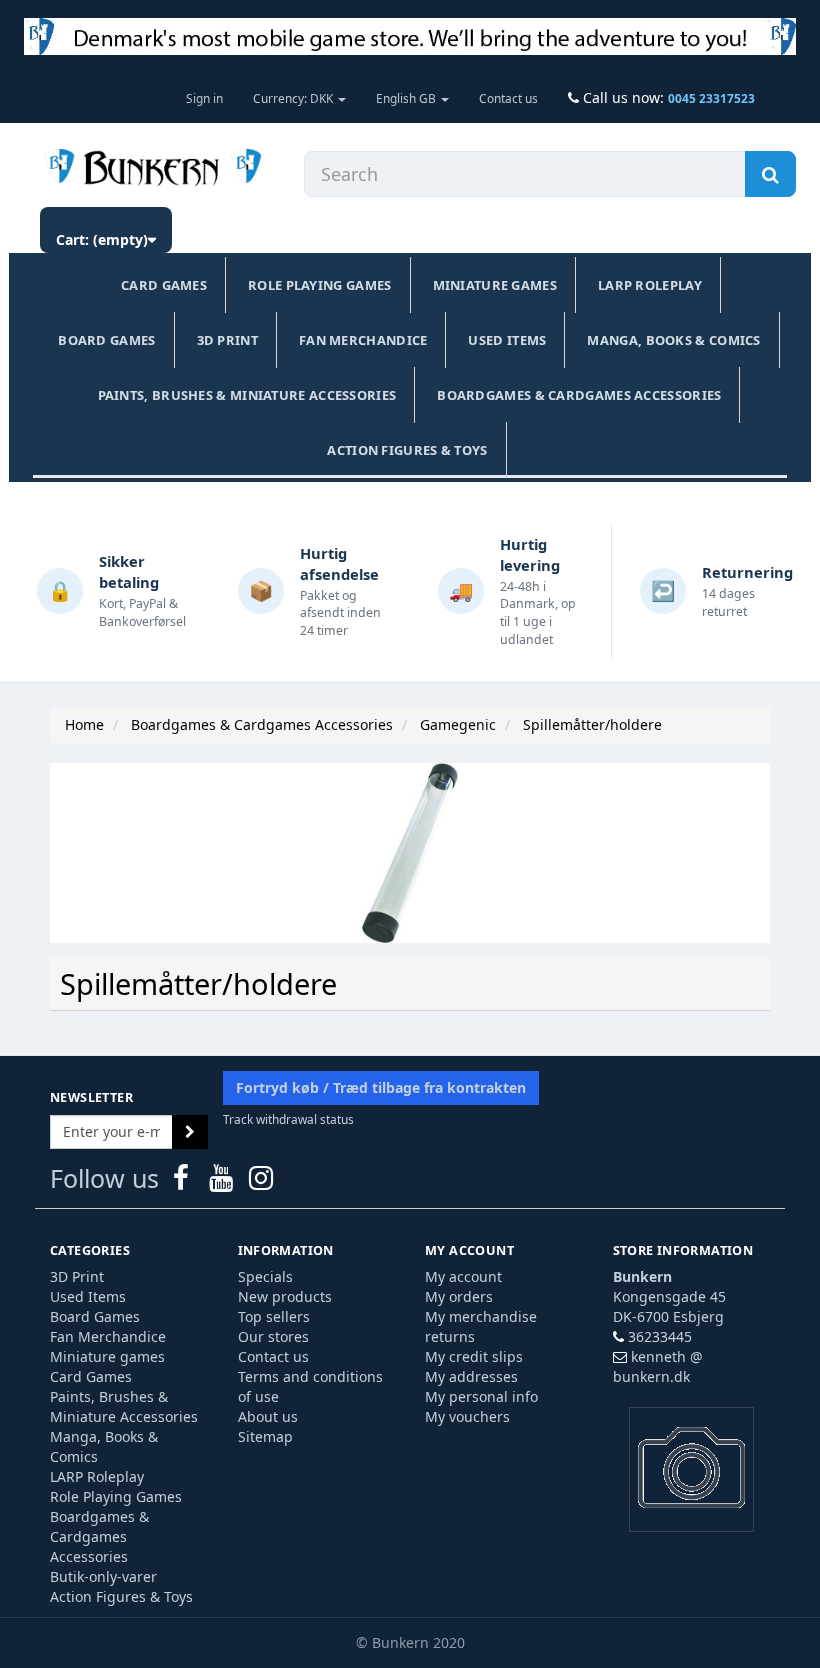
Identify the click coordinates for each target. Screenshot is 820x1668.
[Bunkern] (149, 169)
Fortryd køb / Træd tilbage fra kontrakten (381, 1087)
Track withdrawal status (288, 1119)
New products (285, 1296)
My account (463, 1276)
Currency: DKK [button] (294, 98)
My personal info (481, 1396)
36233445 (660, 1336)
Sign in (204, 98)
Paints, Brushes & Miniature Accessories (247, 395)
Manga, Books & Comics (673, 340)
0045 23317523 (711, 98)
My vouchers (467, 1416)
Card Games (164, 285)
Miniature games (495, 285)
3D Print (227, 340)
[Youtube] (223, 1182)
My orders (459, 1296)
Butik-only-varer (103, 1576)
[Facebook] (183, 1182)
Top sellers (274, 1316)
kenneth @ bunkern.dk (658, 1366)
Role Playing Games (319, 285)
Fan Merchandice (363, 340)
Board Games (106, 340)
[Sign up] (190, 1132)
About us (268, 1416)
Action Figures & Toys (407, 450)
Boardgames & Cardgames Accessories (579, 395)
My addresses (471, 1376)
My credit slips (474, 1356)
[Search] (770, 174)
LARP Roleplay (650, 285)
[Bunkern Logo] (410, 36)
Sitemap (265, 1436)
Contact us (508, 98)
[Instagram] (261, 1182)
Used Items (507, 340)
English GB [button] (407, 98)
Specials (265, 1276)
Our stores (273, 1336)
